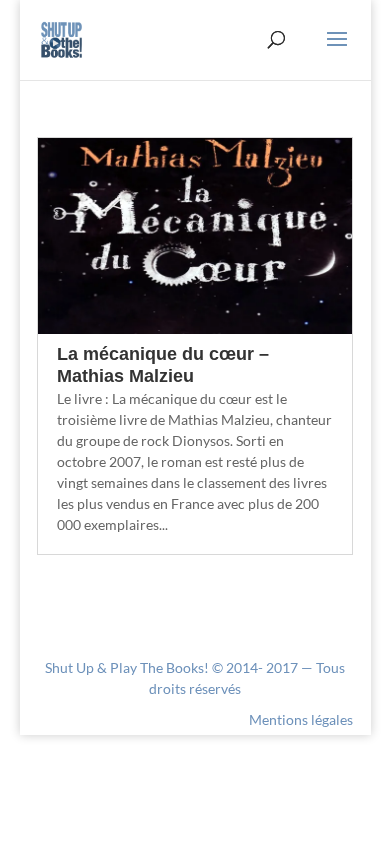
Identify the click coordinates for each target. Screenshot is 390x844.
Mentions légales (301, 719)
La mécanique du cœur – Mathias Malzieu (163, 365)
